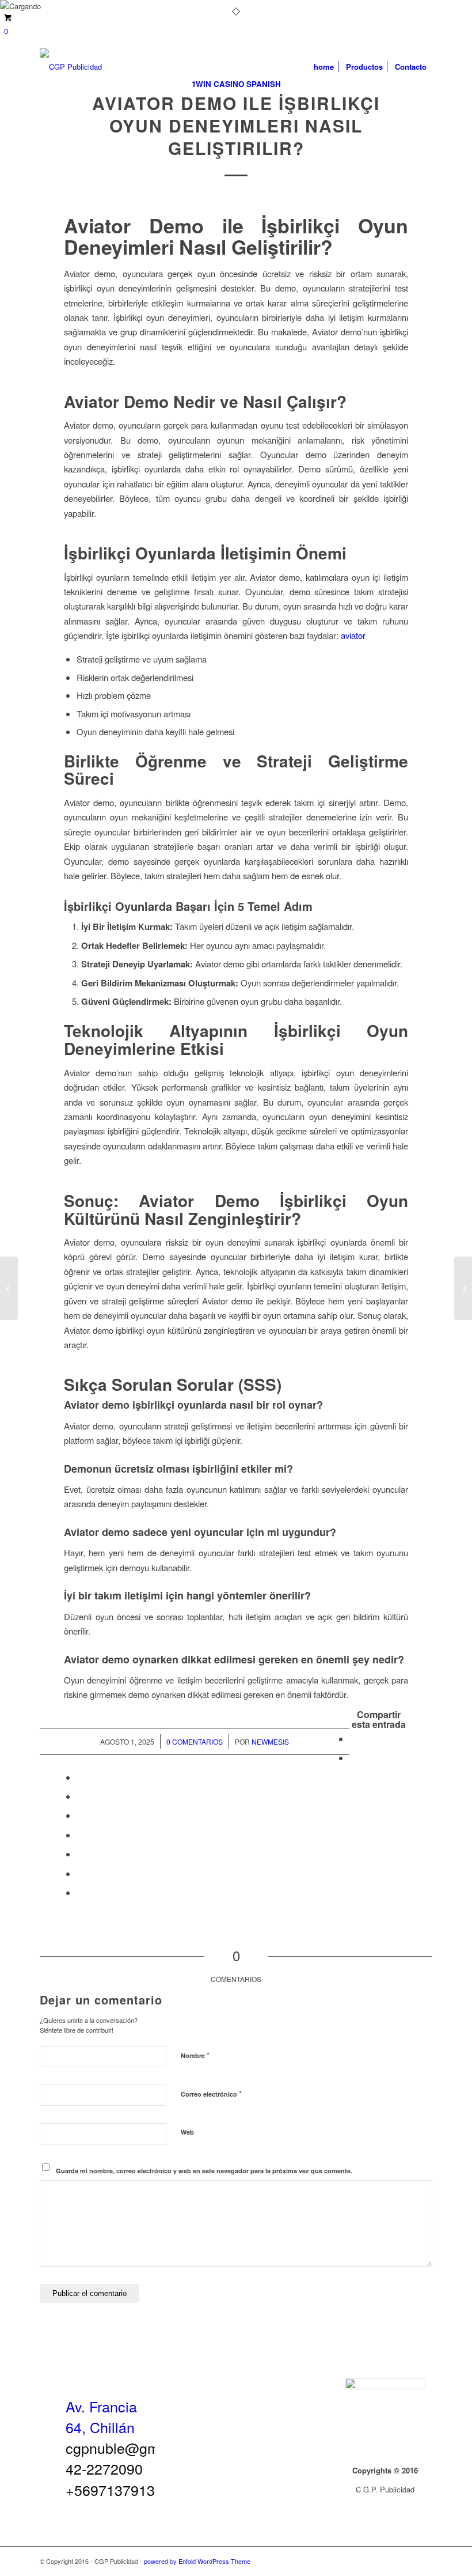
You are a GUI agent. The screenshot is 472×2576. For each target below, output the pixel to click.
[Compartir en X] (353, 1758)
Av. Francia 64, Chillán (101, 2416)
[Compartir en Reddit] (80, 1873)
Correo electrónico (211, 2093)
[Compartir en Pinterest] (80, 1796)
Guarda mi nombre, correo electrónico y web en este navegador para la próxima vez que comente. (204, 2171)
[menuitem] (324, 67)
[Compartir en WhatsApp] (80, 1777)
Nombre (195, 2055)
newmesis (270, 1741)
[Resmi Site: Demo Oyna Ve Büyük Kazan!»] (9, 1288)
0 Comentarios (195, 1741)
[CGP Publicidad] (71, 67)
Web (187, 2132)
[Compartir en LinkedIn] (80, 1815)
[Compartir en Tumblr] (80, 1835)
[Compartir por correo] (80, 1892)
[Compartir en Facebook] (353, 1739)
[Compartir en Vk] (80, 1854)
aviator (353, 635)
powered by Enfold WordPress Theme (197, 2561)
